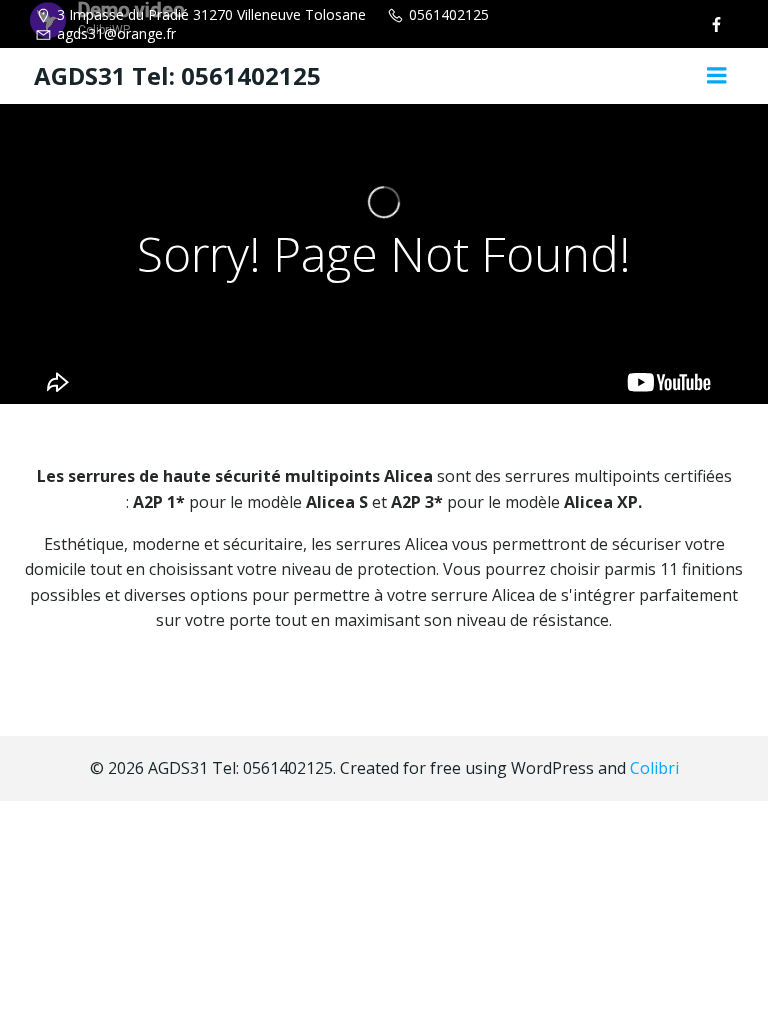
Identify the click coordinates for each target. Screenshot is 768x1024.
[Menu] (717, 76)
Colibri (654, 768)
